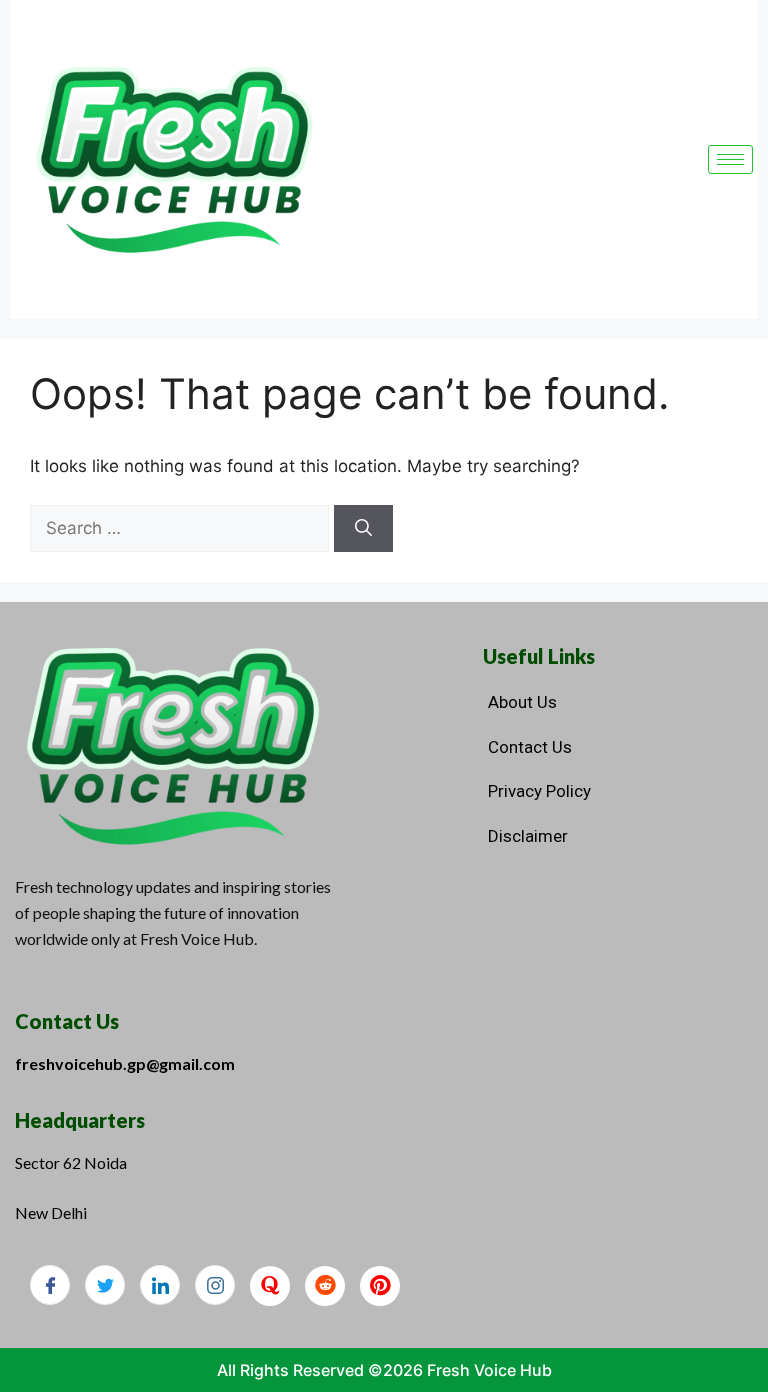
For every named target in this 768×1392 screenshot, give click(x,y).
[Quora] (270, 1286)
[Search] (363, 529)
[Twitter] (105, 1285)
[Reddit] (325, 1286)
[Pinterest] (380, 1286)
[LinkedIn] (160, 1285)
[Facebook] (50, 1285)
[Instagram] (215, 1285)
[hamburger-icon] (730, 159)
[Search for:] (182, 528)
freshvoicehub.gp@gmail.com (125, 1063)
